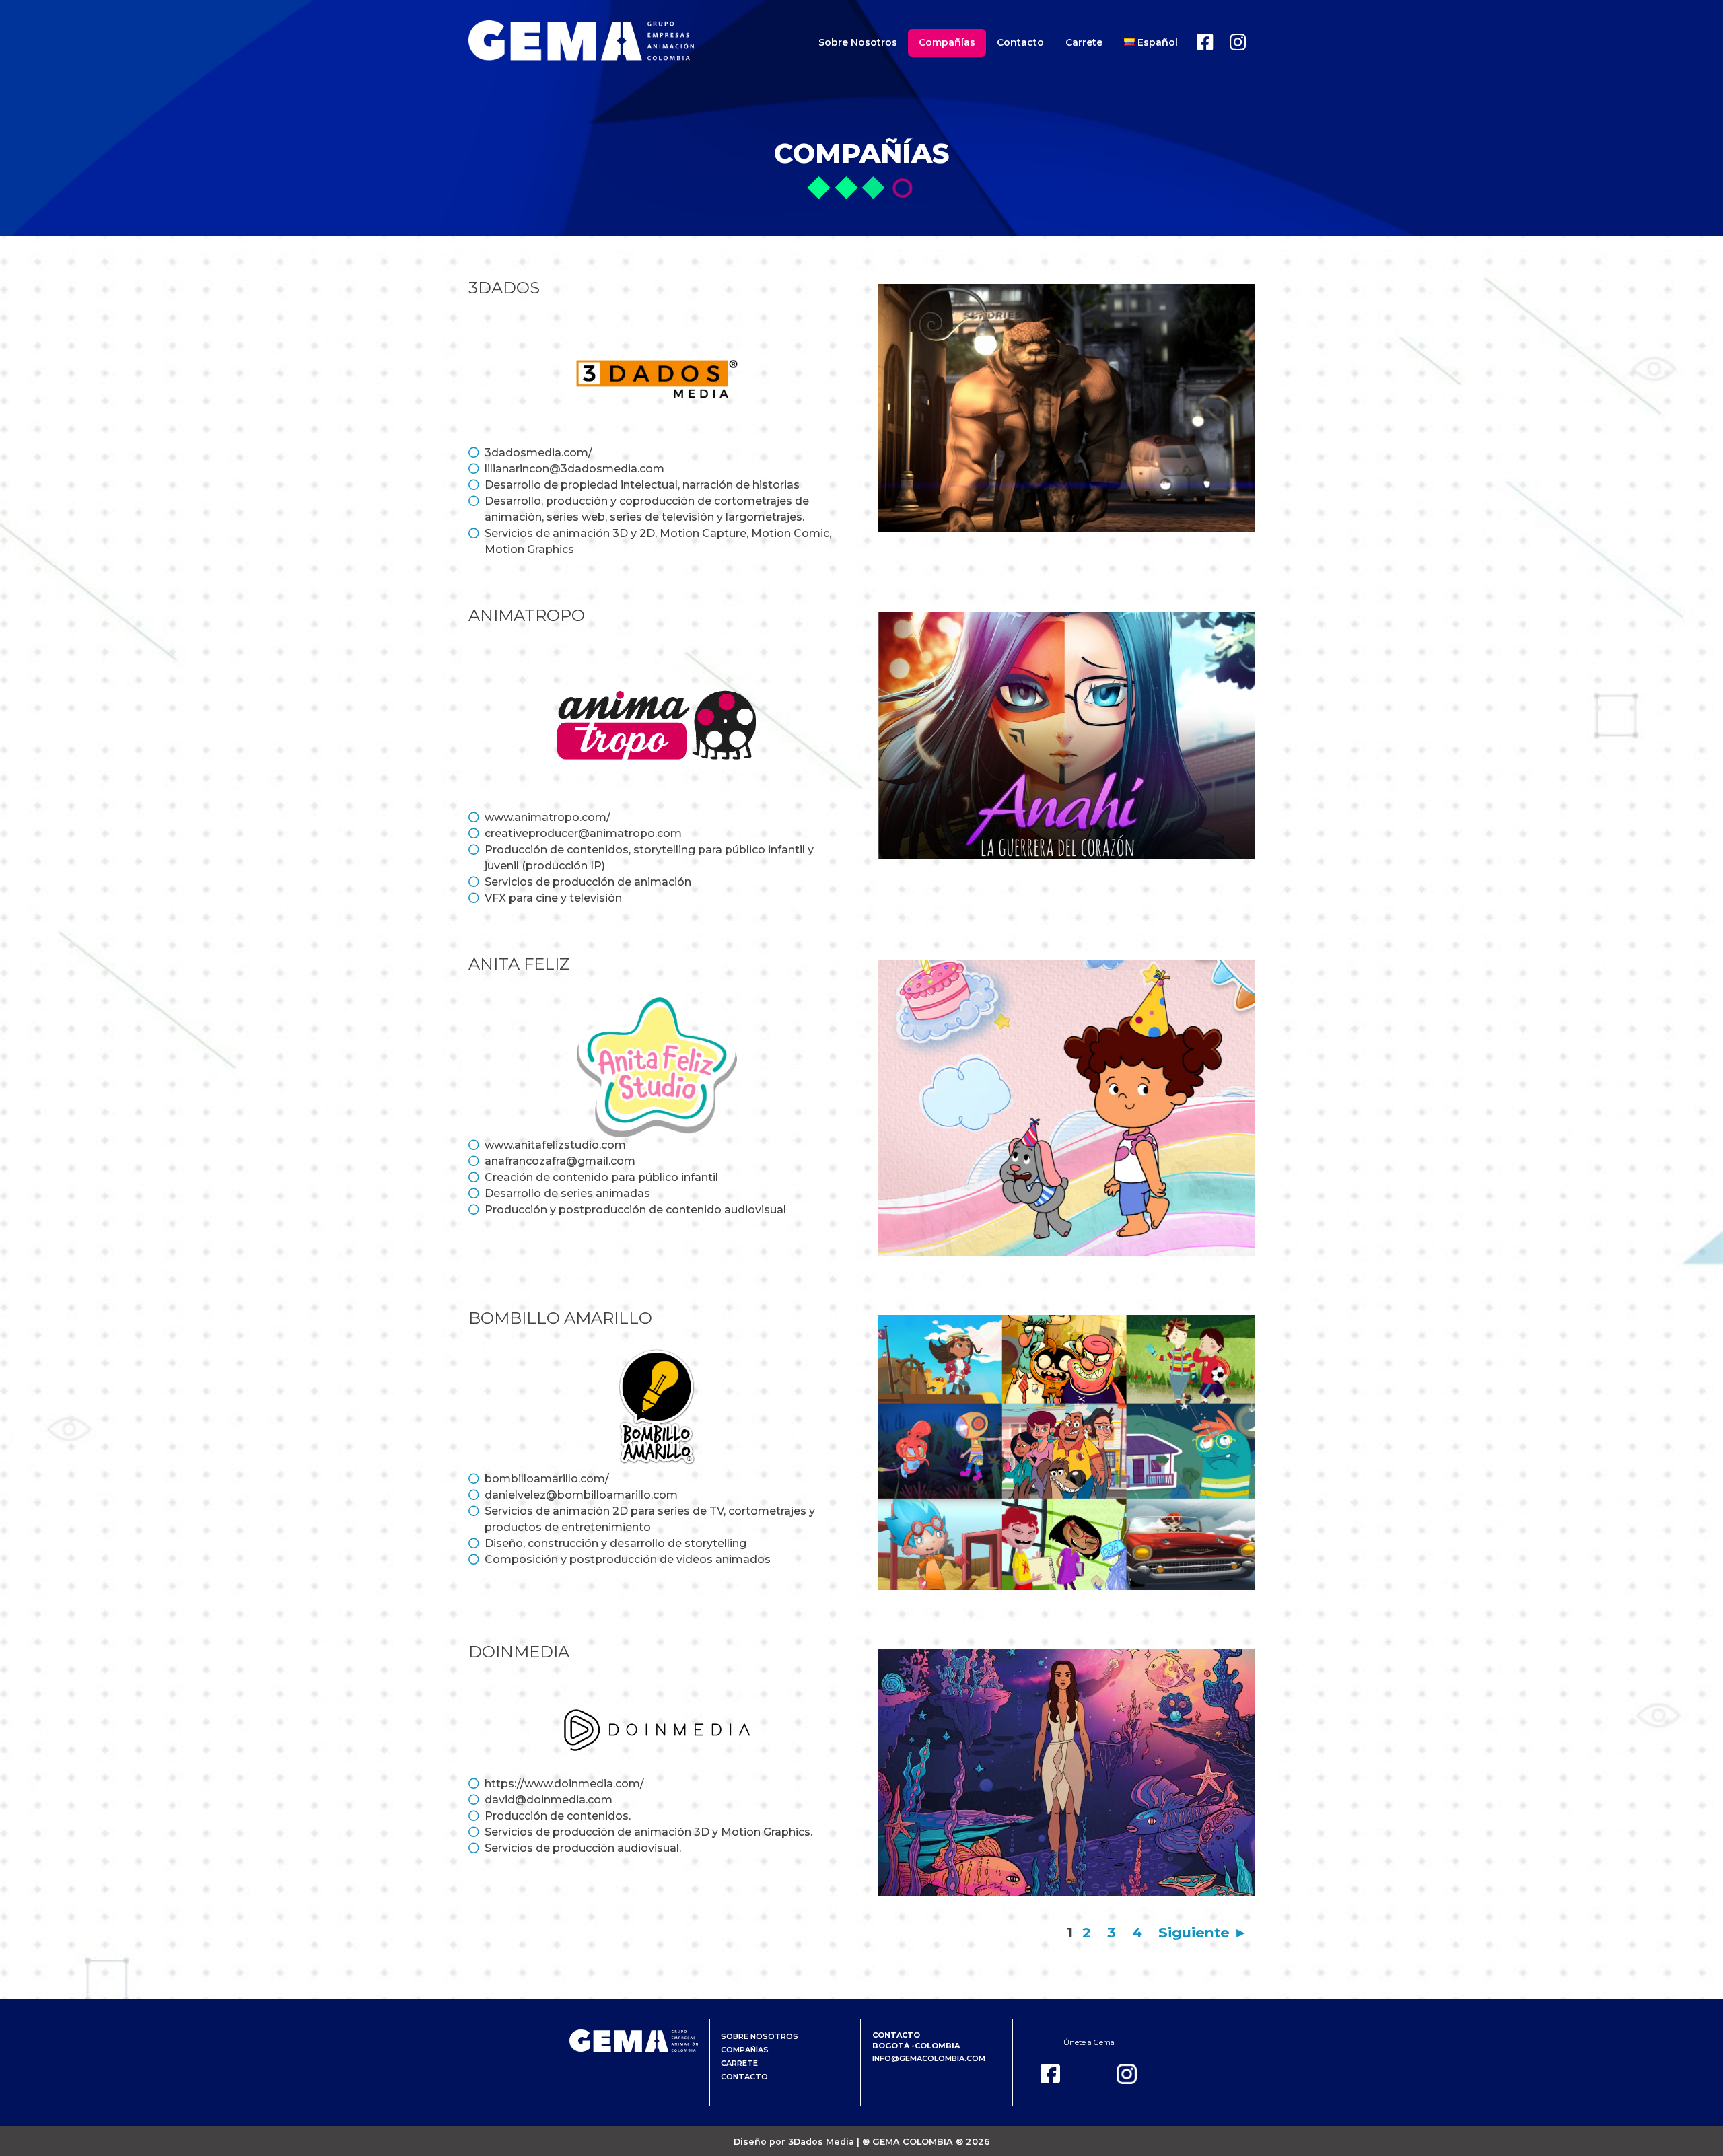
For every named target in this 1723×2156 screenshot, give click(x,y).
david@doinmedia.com (549, 1800)
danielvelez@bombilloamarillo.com (581, 1495)
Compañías (947, 42)
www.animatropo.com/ (548, 817)
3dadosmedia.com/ (538, 453)
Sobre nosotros (858, 42)
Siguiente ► (1203, 1932)
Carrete (1084, 42)
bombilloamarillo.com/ (547, 1479)
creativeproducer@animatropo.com (583, 833)
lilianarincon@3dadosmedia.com (574, 469)
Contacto (1020, 42)
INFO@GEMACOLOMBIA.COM (929, 2058)
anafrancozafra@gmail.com (560, 1161)
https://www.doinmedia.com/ (564, 1784)
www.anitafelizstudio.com (555, 1145)
